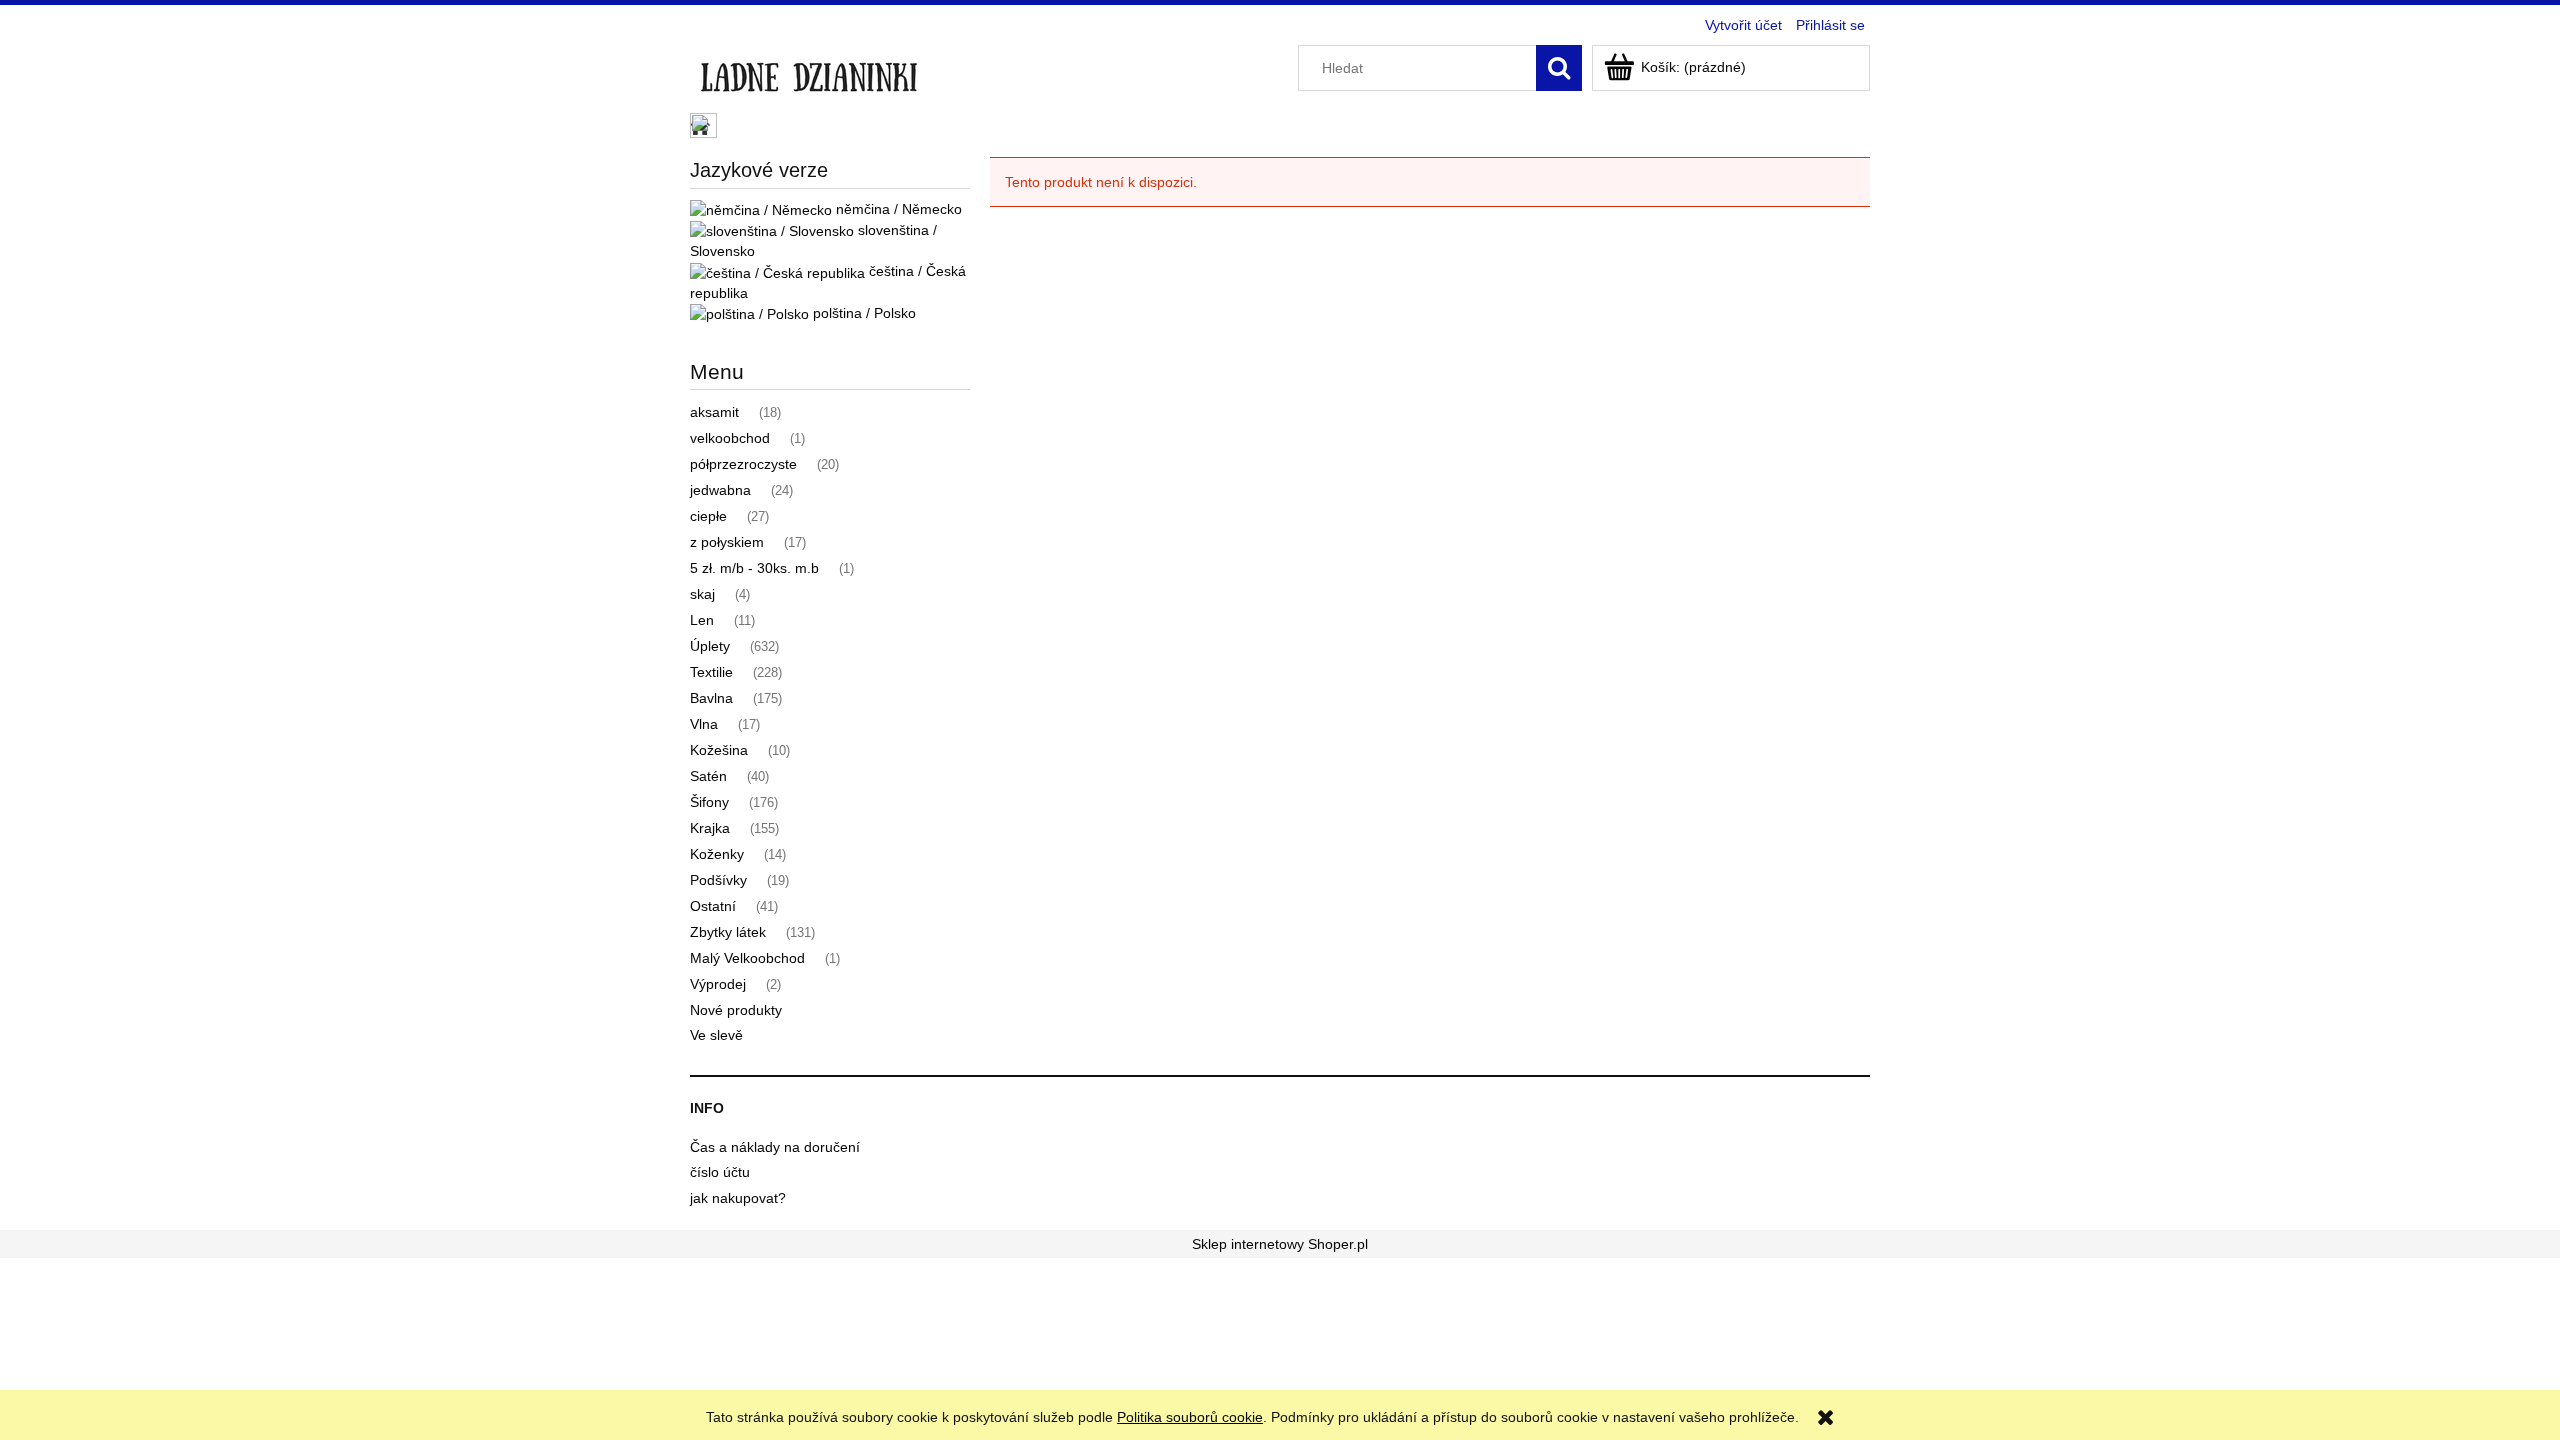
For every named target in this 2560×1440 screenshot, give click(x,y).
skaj (702, 594)
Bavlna (711, 698)
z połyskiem (727, 542)
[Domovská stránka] (808, 71)
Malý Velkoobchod (747, 958)
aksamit (714, 412)
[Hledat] (1559, 68)
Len (702, 620)
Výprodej (718, 984)
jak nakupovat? (738, 1198)
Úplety (710, 646)
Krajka (710, 828)
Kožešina (719, 750)
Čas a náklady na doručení (775, 1147)
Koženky (717, 854)
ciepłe (708, 516)
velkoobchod (730, 438)
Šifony (709, 802)
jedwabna (720, 490)
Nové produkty (736, 1010)
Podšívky (718, 880)
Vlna (704, 724)
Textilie (711, 672)
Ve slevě (716, 1035)
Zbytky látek (728, 932)
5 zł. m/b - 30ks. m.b (754, 568)
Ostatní (713, 906)
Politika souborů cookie (1190, 1417)
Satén (708, 776)
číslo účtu (720, 1172)
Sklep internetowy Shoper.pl (1280, 1244)
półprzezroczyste (743, 464)
